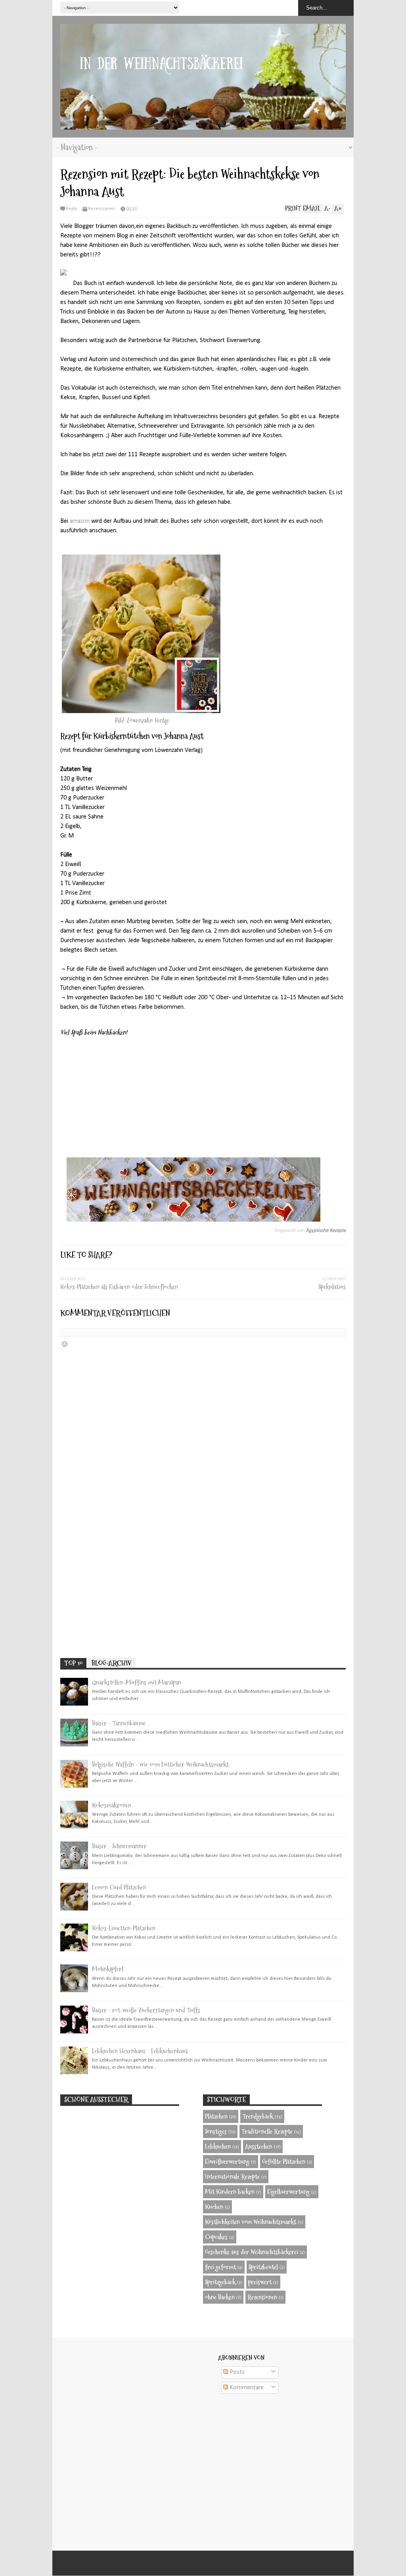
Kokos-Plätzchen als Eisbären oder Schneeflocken (119, 1287)
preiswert (260, 2282)
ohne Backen (220, 2297)
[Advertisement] (203, 1591)
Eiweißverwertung (227, 2162)
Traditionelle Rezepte (267, 2131)
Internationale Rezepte (232, 2177)
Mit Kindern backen (230, 2192)
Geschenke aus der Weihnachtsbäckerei (252, 2252)
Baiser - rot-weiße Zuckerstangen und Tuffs (146, 2010)
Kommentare (246, 2388)
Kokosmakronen (112, 1805)
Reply (71, 209)
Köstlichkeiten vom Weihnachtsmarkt (251, 2222)
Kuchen (214, 2207)
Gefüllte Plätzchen (284, 2162)
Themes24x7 (212, 2563)
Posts (236, 2372)
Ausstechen (259, 2147)
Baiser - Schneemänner (119, 1846)
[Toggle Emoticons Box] (65, 1344)
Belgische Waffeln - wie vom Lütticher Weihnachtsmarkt (160, 1764)
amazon (80, 521)
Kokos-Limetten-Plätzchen (124, 1928)
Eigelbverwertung (288, 2192)
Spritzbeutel (263, 2267)
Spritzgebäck (220, 2282)
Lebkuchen (218, 2147)
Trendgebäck (258, 2116)
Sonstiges (216, 2131)
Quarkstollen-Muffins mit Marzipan (137, 1682)
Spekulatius (332, 1287)
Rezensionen (101, 209)
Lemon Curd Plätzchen (119, 1887)
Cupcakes (216, 2237)
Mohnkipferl (108, 1969)
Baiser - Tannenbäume (119, 1723)
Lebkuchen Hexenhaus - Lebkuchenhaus (140, 2051)
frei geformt (220, 2267)
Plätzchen (216, 2116)
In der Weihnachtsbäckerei (201, 2563)
